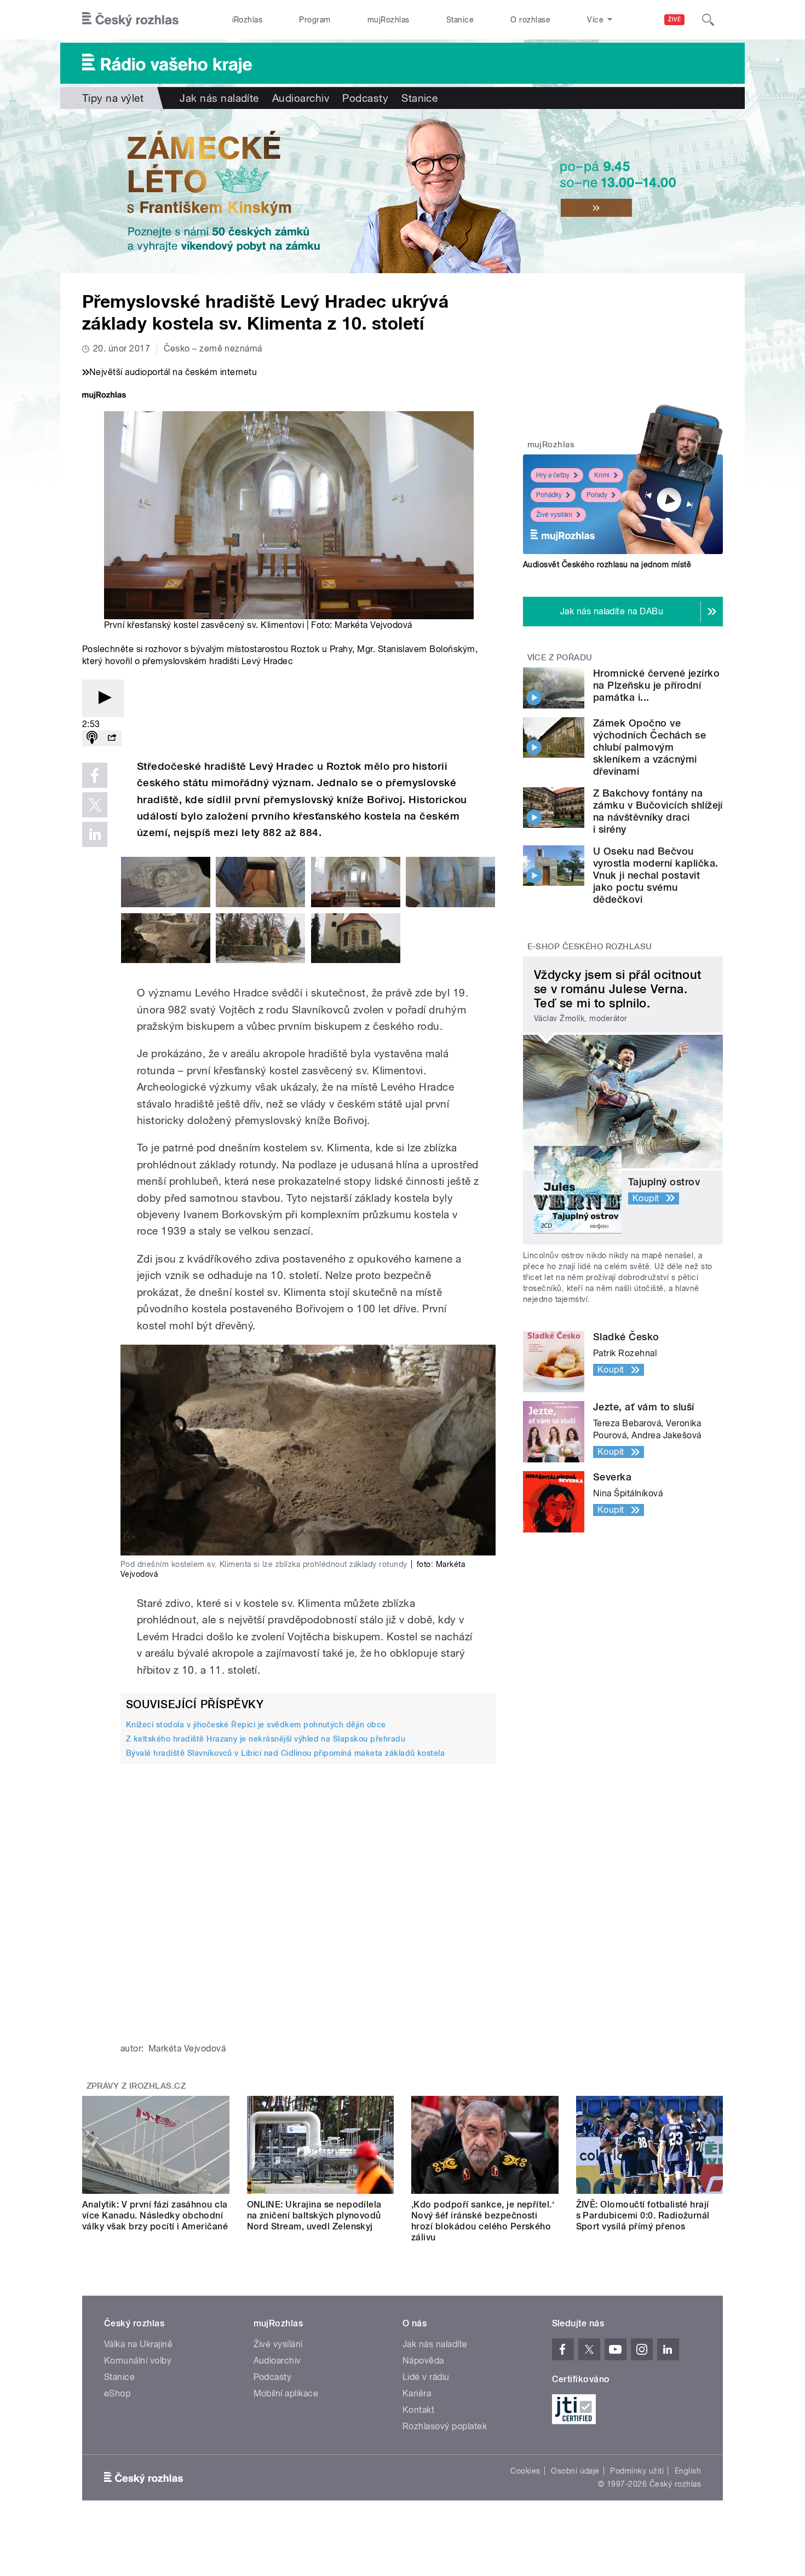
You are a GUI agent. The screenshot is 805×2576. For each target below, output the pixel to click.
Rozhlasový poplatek (445, 2426)
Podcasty (365, 98)
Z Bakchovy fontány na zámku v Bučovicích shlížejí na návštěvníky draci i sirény (658, 811)
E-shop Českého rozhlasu (590, 947)
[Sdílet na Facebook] (95, 775)
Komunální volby (138, 2361)
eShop (117, 2393)
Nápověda (423, 2361)
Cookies (525, 2471)
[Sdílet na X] (95, 805)
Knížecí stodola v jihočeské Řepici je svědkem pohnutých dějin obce (256, 1725)
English (688, 2471)
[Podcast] (92, 738)
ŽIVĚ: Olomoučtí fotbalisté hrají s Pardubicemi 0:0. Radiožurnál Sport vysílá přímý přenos (643, 2215)
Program (315, 20)
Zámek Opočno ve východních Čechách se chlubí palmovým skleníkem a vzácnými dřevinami (649, 747)
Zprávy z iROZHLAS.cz (136, 2086)
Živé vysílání (554, 515)
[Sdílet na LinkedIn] (95, 834)
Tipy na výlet (113, 98)
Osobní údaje (575, 2471)
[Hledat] (708, 20)
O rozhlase (530, 20)
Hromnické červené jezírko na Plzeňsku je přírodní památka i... (656, 685)
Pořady (597, 495)
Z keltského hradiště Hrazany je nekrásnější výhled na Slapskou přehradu (266, 1739)
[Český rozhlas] (130, 20)
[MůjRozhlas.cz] (104, 396)
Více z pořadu (560, 658)
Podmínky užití (637, 2471)
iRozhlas (248, 20)
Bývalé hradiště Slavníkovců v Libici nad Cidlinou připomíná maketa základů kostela (285, 1753)
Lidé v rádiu (426, 2377)
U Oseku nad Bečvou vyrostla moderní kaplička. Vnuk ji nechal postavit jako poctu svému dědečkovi (656, 875)
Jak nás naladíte (219, 98)
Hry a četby (553, 475)
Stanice (460, 20)
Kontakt (418, 2410)
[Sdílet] (112, 738)
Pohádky (549, 495)
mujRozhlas (389, 20)
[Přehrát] (103, 698)
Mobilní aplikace (286, 2393)
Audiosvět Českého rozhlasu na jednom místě (607, 564)
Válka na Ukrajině (138, 2344)
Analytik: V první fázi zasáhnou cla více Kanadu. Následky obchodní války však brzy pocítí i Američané (155, 2215)
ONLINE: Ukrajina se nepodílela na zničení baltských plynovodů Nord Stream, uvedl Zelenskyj (314, 2215)
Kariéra (417, 2393)
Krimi (602, 475)
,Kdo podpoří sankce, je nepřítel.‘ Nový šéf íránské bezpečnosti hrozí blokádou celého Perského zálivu (483, 2221)
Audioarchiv (301, 98)
